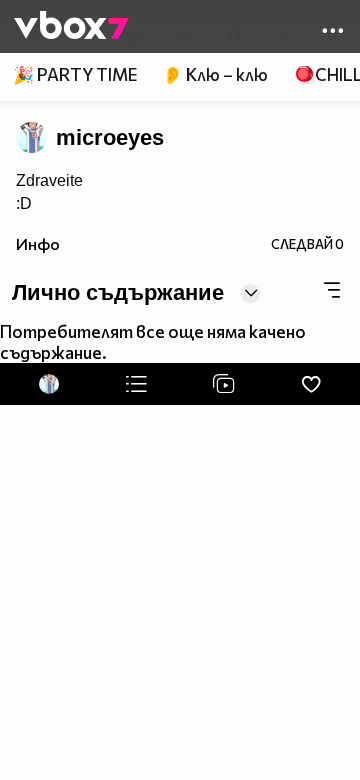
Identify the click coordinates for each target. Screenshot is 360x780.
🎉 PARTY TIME (75, 74)
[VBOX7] (71, 27)
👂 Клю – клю (215, 74)
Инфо (38, 243)
